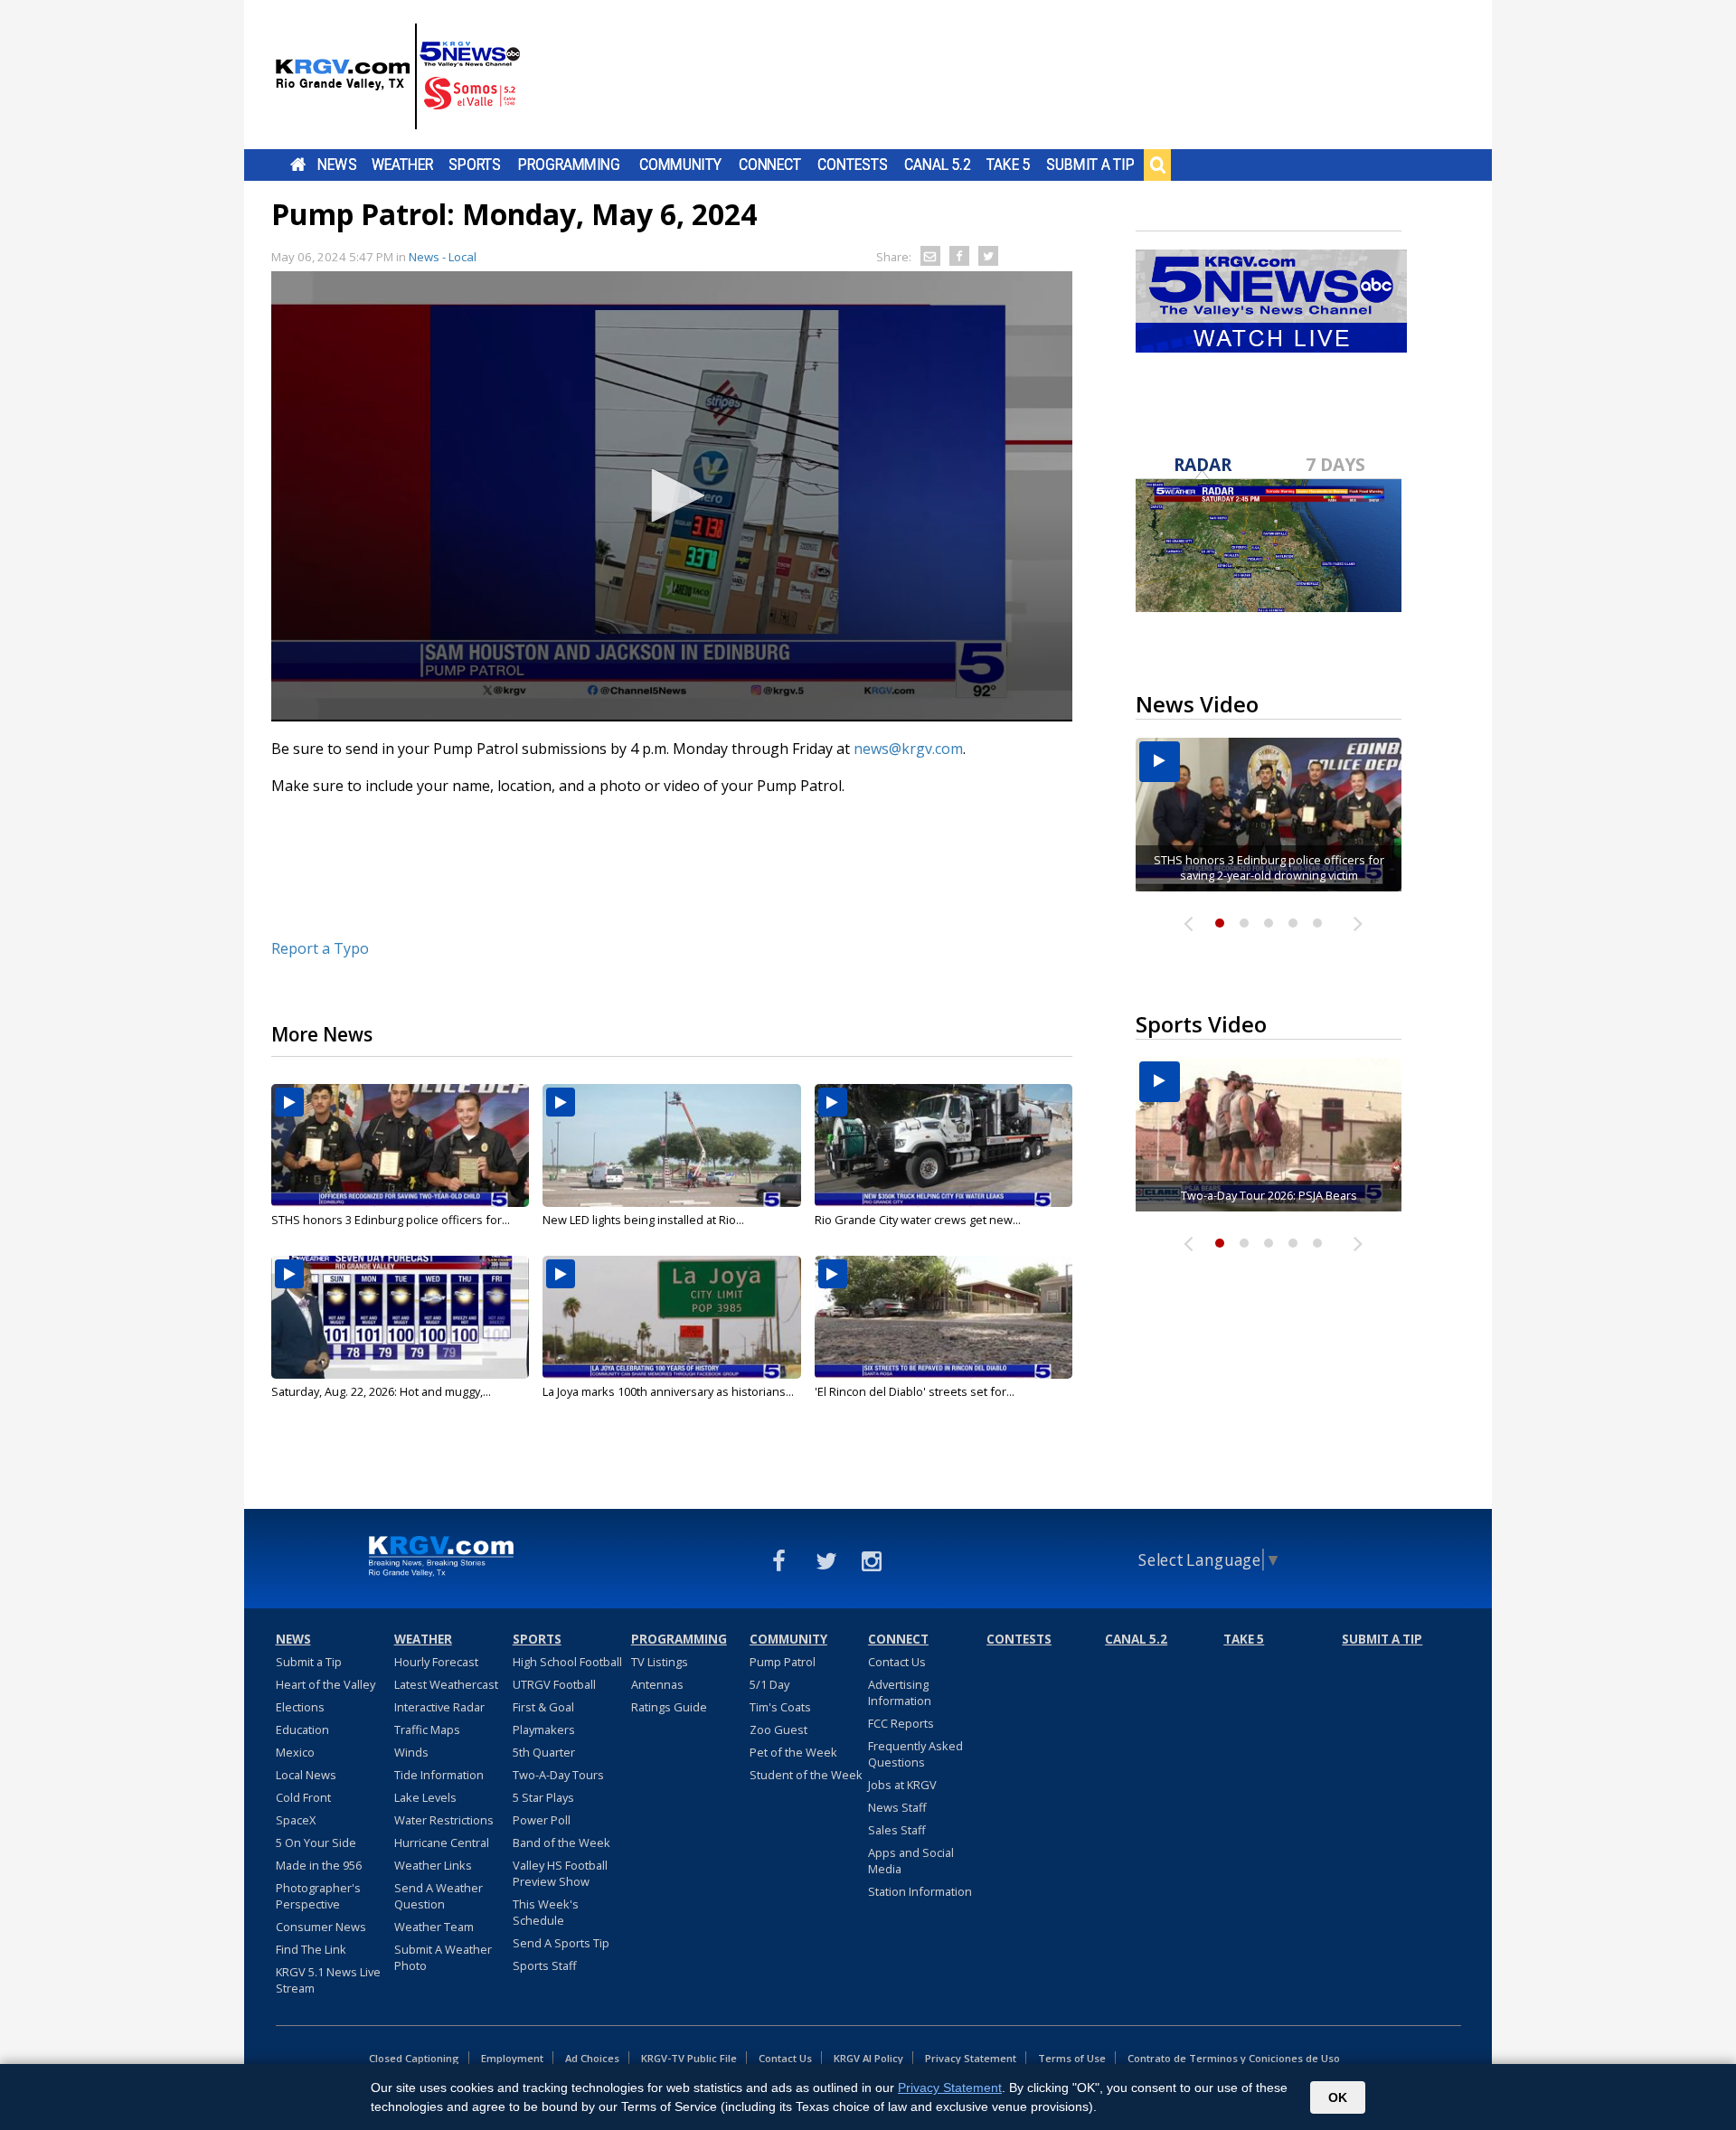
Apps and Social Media (911, 1861)
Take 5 (1009, 165)
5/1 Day (769, 1684)
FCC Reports (901, 1723)
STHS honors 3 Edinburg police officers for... (391, 1220)
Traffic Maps (427, 1729)
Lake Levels (425, 1797)
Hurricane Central (442, 1843)
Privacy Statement (971, 2058)
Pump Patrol (783, 1662)
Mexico (295, 1752)
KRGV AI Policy (868, 2058)
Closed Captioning (414, 2058)
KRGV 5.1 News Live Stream (328, 1980)
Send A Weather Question (439, 1896)
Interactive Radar (439, 1707)
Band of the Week (561, 1843)
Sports (475, 165)
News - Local (443, 257)
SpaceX (296, 1820)
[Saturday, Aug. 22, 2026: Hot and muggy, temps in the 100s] (400, 1317)
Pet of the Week (793, 1752)
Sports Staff (545, 1965)
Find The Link (311, 1949)
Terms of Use (1072, 2058)
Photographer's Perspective (318, 1896)
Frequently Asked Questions (915, 1754)
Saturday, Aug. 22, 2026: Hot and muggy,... (381, 1391)
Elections (300, 1707)
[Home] (398, 77)
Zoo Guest (778, 1729)
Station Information (920, 1891)
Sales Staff (897, 1830)
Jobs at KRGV (902, 1785)
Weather (402, 165)
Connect (770, 165)
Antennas (657, 1684)
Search (1157, 165)
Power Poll (542, 1820)
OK (1338, 2097)
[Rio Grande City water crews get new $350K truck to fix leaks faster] (943, 1145)
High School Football (567, 1662)
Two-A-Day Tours (558, 1775)
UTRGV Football (554, 1684)
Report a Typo (320, 948)
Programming (569, 165)
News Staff (897, 1807)
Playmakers (544, 1729)
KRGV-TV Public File (689, 2058)
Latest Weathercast (446, 1684)
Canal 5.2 (938, 165)
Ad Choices (592, 2058)
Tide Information (439, 1775)
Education (302, 1729)
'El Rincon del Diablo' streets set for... (915, 1391)
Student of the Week (806, 1775)
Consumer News (321, 1927)
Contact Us (897, 1662)
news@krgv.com (908, 749)
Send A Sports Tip (561, 1943)
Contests (852, 165)
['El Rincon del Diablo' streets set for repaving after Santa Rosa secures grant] (943, 1317)
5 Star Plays (543, 1797)
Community (680, 165)
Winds (411, 1752)
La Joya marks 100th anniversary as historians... (668, 1391)
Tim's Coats (780, 1707)
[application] (672, 496)
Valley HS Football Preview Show (560, 1873)
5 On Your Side (316, 1843)
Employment (512, 2058)
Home (298, 165)
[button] (672, 495)
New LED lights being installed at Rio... (643, 1220)
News (337, 165)
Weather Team (434, 1927)
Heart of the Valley (325, 1684)
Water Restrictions (444, 1820)
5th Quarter (544, 1752)
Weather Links (433, 1865)
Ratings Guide (669, 1707)
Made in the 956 (319, 1865)
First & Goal (543, 1707)
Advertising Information (900, 1692)
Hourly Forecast (436, 1662)
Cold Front (303, 1797)
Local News (306, 1775)
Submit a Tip (1090, 165)
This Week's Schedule (546, 1912)
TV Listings (660, 1662)
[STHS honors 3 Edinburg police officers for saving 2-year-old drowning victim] (400, 1145)
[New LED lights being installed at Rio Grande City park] (671, 1145)
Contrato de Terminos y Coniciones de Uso (1234, 2058)
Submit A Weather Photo (443, 1957)
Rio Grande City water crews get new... (918, 1220)
